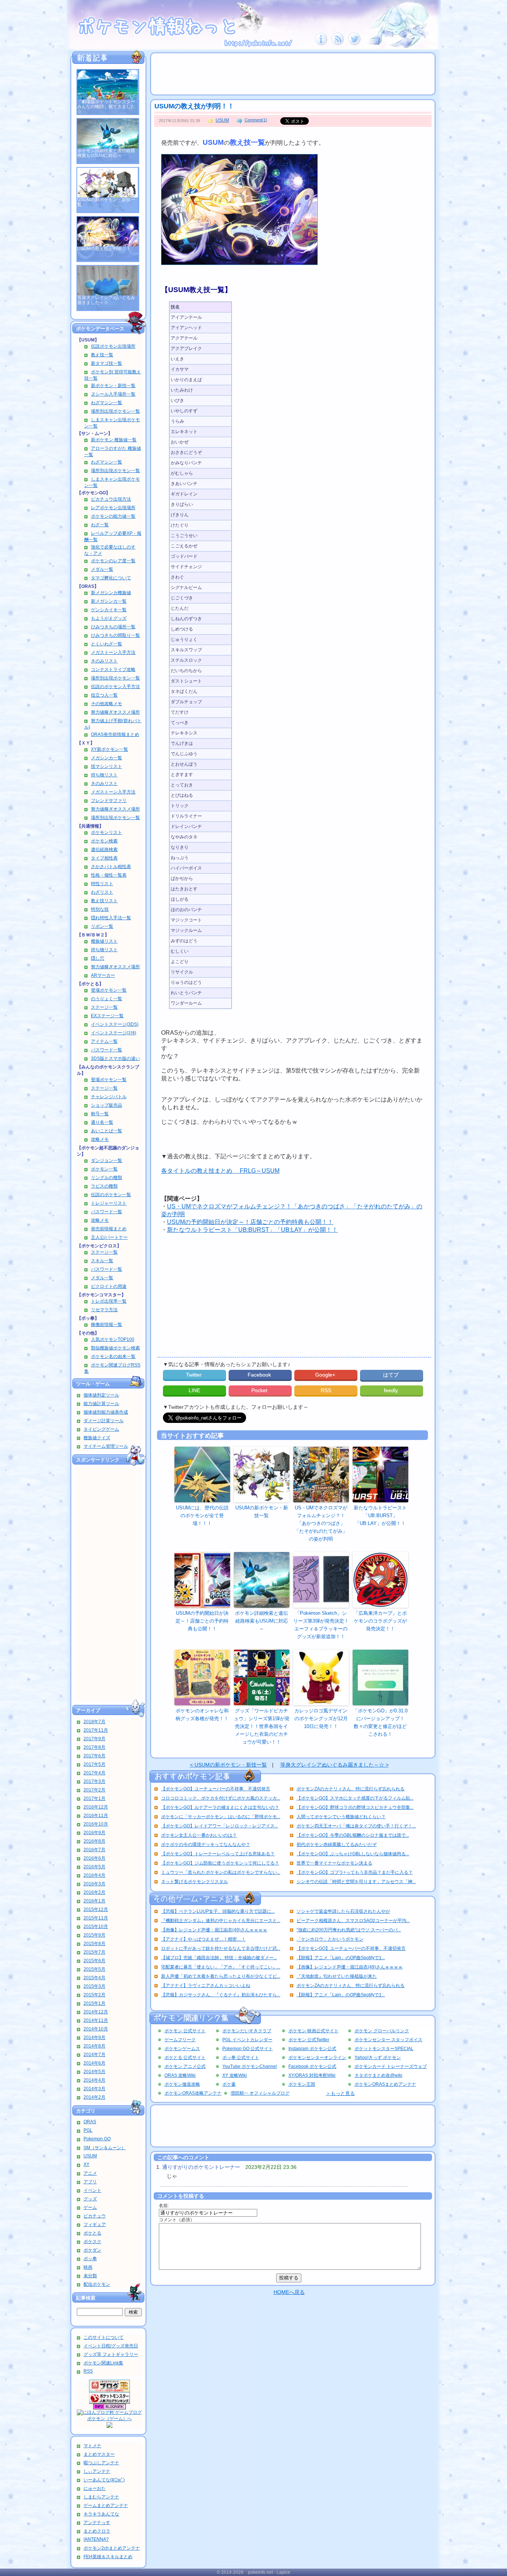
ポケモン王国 (302, 2084)
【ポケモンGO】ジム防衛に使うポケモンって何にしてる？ (220, 1863)
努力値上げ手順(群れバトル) (113, 724)
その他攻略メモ (107, 704)
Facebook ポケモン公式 (312, 2066)
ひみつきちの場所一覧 (113, 627)
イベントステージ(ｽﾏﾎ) (114, 1033)
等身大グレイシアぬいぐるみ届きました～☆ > (334, 1765)
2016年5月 (94, 1867)
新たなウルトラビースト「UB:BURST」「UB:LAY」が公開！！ (252, 1230)
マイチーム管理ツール (106, 1446)
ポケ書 (229, 2084)
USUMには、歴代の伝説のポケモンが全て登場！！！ (202, 1516)
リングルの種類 (107, 1178)
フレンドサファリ (109, 801)
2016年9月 (94, 1833)
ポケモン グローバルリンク (382, 2031)
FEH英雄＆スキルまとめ (108, 2557)
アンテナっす (97, 2523)
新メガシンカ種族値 (111, 593)
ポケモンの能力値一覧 (113, 516)
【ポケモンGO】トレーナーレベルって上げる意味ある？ (218, 1854)
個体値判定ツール (101, 1395)
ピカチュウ (95, 2216)
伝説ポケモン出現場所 (113, 346)
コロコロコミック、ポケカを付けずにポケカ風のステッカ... (221, 1798)
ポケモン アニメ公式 (185, 2066)
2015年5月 (94, 1969)
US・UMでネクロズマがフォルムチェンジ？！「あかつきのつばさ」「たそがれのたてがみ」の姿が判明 (321, 1523)
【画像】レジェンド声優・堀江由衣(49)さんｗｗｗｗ (214, 1930)
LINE (194, 1390)
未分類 (90, 2276)
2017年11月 (96, 1730)
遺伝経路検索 (104, 850)
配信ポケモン (97, 2284)
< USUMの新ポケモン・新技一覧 (228, 1765)
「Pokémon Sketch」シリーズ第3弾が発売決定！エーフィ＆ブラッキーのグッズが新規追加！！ (321, 1625)
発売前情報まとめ (109, 1229)
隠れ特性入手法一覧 (111, 918)
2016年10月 (96, 1824)
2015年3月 (94, 1986)
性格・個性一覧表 (109, 875)
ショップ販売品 (107, 1105)
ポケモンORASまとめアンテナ (385, 2084)
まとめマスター (99, 2454)
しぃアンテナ (97, 2471)
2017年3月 (94, 1781)
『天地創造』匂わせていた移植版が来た (337, 1976)
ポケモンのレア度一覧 (113, 561)
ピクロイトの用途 (109, 1286)
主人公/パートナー (109, 1237)
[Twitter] (355, 44)
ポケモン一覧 (104, 1169)
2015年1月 (94, 2003)
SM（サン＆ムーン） (105, 2148)
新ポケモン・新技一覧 (113, 386)
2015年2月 (94, 1995)
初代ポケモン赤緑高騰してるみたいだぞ (337, 1845)
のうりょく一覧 (107, 999)
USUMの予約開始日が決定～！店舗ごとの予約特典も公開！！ (250, 1222)
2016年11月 (96, 1816)
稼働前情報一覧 (107, 1325)
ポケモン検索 (104, 841)
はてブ (392, 1375)
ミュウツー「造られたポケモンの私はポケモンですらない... (221, 1872)
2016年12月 (96, 1807)
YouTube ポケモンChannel (250, 2066)
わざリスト (102, 892)
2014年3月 (94, 2089)
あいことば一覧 (107, 1131)
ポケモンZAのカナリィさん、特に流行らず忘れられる (351, 1789)
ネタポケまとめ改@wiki (378, 2075)
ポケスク (92, 2242)
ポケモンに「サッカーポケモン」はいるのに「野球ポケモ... (221, 1817)
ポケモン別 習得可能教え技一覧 (113, 375)
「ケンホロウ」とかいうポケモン (330, 1939)
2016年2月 (94, 1892)
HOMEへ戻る (289, 2292)
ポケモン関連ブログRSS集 (112, 1368)
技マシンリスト (107, 766)
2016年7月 (94, 1850)
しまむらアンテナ (101, 2497)
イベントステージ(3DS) (115, 1024)
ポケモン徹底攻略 (182, 2084)
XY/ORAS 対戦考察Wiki (312, 2075)
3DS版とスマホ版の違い (115, 1058)
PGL (88, 2130)
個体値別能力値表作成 (106, 1412)
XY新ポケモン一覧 (109, 749)
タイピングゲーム (101, 1429)
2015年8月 (94, 1944)
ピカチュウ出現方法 (111, 499)
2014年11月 (96, 2020)
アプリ (90, 2182)
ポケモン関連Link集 (103, 2363)
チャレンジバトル (109, 1097)
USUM (90, 2156)
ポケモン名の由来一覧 (113, 1356)
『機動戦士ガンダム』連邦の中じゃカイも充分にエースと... (221, 1921)
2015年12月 (96, 1909)
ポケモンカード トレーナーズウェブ (391, 2066)
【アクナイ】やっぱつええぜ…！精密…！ (203, 1939)
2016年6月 (94, 1858)
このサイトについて (104, 2337)
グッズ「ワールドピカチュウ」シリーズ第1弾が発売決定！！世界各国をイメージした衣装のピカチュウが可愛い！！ (262, 1726)
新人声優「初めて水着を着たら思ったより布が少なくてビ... (221, 1976)
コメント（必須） (177, 2220)
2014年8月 (94, 2046)
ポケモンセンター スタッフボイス (388, 2040)
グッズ (90, 2199)
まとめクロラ (97, 2531)
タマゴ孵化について (111, 578)
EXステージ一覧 (107, 1016)
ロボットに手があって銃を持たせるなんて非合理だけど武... (221, 1948)
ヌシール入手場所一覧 (113, 394)
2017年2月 (94, 1790)
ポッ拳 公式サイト (241, 2058)
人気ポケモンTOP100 (113, 1339)
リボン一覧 (102, 926)
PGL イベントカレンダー (247, 2040)
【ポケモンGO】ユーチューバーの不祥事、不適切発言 (216, 1789)
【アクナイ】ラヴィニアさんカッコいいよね (206, 1986)
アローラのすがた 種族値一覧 (113, 451)
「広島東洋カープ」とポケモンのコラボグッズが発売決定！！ (380, 1621)
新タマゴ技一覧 (107, 363)
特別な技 (100, 909)
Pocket (260, 1390)
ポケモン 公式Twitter (309, 2040)
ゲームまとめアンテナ (106, 2505)
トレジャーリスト (109, 1203)
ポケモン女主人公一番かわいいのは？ (199, 1835)
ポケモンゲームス (182, 2049)
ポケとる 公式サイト (185, 2058)
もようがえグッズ (109, 618)
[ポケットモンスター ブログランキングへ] (109, 2402)
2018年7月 (94, 1722)
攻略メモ (100, 1139)
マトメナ (92, 2446)
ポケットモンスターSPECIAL (384, 2049)
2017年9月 (94, 1739)
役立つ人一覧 (104, 695)
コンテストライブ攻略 (113, 670)
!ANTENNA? (96, 2539)
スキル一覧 (102, 1261)
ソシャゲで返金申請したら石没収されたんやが (343, 1911)
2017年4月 (94, 1773)
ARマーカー (103, 975)
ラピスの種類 (104, 1186)
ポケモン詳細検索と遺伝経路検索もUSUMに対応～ (261, 1621)
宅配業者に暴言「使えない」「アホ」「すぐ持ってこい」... (221, 1967)
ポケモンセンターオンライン (317, 2058)
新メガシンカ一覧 (109, 601)
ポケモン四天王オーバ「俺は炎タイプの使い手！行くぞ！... (356, 1826)
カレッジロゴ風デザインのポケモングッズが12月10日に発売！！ (321, 1719)
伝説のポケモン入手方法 (115, 687)
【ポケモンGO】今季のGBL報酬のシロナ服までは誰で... (353, 1835)
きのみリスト (104, 661)
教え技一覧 (102, 355)
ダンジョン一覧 (107, 1161)
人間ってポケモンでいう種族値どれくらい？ (341, 1817)
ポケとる (92, 2233)
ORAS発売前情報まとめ (115, 734)
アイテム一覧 (104, 1041)
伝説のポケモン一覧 (111, 1195)
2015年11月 (96, 1918)
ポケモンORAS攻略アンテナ (193, 2093)
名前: (164, 2206)
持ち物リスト (104, 775)
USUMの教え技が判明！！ (194, 106)
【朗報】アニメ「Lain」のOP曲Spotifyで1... (341, 1958)
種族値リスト (104, 941)
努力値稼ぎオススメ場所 (115, 712)
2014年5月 (94, 2072)
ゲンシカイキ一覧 (109, 610)
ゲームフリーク (180, 2040)
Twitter (194, 1375)
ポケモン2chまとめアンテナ (112, 2548)
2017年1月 (94, 1798)
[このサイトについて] (321, 44)
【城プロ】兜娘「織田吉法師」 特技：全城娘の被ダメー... (219, 1958)
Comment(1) (256, 120)
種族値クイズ (97, 1438)
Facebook (260, 1375)
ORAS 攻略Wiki (180, 2075)
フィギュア (95, 2225)
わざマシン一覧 (107, 403)
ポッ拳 (90, 2259)
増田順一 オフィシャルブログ (260, 2093)
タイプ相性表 (104, 858)
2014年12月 (96, 2012)
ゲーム (90, 2207)
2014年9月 (94, 2037)
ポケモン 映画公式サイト (313, 2031)
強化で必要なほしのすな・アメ (110, 550)
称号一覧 (100, 1114)
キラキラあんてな (101, 2514)
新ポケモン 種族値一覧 (114, 440)
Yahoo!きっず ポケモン (378, 2058)
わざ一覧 (100, 525)
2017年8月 (94, 1747)
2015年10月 (96, 1927)
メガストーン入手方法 (113, 652)
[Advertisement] (108, 1585)
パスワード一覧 (107, 1050)
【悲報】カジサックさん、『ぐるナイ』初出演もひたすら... (221, 1995)
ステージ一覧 (104, 1007)
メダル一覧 (102, 569)
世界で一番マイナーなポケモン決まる (334, 1863)
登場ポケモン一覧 (109, 990)
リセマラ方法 (104, 1310)
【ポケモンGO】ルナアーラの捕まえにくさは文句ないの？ (220, 1807)
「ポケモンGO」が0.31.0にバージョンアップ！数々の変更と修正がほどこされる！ (380, 1722)
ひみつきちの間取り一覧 (115, 635)
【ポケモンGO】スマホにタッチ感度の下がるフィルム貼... (355, 1798)
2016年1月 (94, 1901)
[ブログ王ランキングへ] (109, 2391)
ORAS (90, 2122)
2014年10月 (96, 2029)
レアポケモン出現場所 (113, 508)
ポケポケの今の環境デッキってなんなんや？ (206, 1845)
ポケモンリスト (107, 832)
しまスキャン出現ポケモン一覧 (112, 423)
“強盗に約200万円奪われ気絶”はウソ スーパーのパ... (349, 1930)
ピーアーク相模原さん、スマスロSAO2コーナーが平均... (353, 1921)
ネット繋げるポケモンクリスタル (194, 1882)
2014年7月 (94, 2055)
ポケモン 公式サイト (185, 2031)
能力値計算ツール (101, 1404)
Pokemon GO (97, 2139)
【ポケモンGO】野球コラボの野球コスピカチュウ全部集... (355, 1807)
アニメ (90, 2173)
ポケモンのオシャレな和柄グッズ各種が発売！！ (202, 1715)
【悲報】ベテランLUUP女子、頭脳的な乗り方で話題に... (218, 1911)
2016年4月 (94, 1875)
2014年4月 (94, 2080)
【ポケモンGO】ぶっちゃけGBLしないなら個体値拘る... (353, 1854)
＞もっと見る (340, 2093)
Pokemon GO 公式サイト (248, 2049)
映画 (88, 2267)
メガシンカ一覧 (107, 758)
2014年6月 (94, 2063)
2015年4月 (94, 1978)
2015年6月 (94, 1961)
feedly (392, 1390)
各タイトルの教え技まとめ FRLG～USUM (220, 1171)
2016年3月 (94, 1884)
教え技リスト (104, 901)
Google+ (326, 1375)
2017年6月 (94, 1756)
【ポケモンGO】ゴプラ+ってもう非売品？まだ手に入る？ (355, 1872)
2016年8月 (94, 1841)
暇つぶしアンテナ (101, 2463)
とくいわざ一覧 (107, 644)
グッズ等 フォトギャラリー (111, 2354)
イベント (92, 2190)
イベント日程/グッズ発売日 (111, 2346)
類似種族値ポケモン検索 (115, 1348)
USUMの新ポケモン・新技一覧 (262, 1512)
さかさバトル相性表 (111, 867)
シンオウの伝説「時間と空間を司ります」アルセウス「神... (356, 1882)
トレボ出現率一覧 (109, 1301)
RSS (88, 2371)
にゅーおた (95, 2488)
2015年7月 (94, 1952)
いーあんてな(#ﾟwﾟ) (104, 2480)
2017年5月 (94, 1764)
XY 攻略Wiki (235, 2075)
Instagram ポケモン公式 (312, 2049)
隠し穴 (98, 958)
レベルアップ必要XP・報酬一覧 (113, 536)
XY (86, 2164)
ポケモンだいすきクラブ (247, 2031)
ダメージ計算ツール (104, 1421)
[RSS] (338, 44)
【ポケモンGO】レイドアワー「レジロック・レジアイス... (220, 1826)
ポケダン (92, 2250)
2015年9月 (94, 1935)
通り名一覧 (102, 1122)
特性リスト (102, 884)
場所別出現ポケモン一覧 (115, 411)
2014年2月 (94, 2097)
